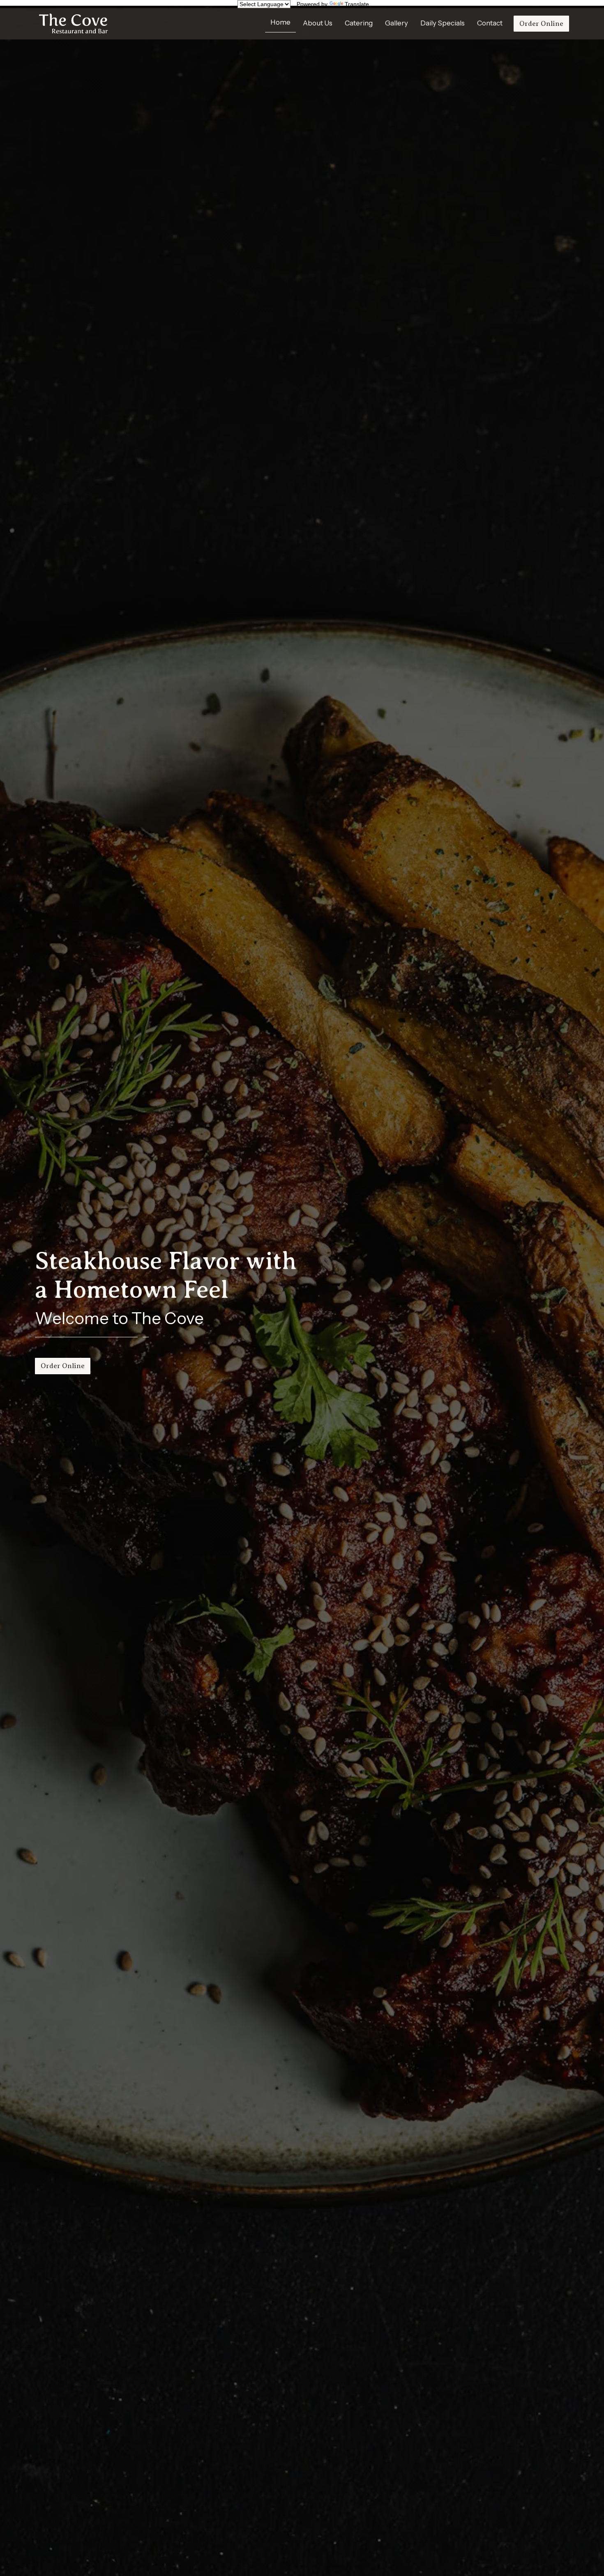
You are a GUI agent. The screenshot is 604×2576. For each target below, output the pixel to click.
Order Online (541, 23)
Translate (357, 4)
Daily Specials (443, 23)
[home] (73, 24)
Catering (359, 23)
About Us (318, 23)
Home (280, 22)
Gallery (397, 23)
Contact (490, 23)
